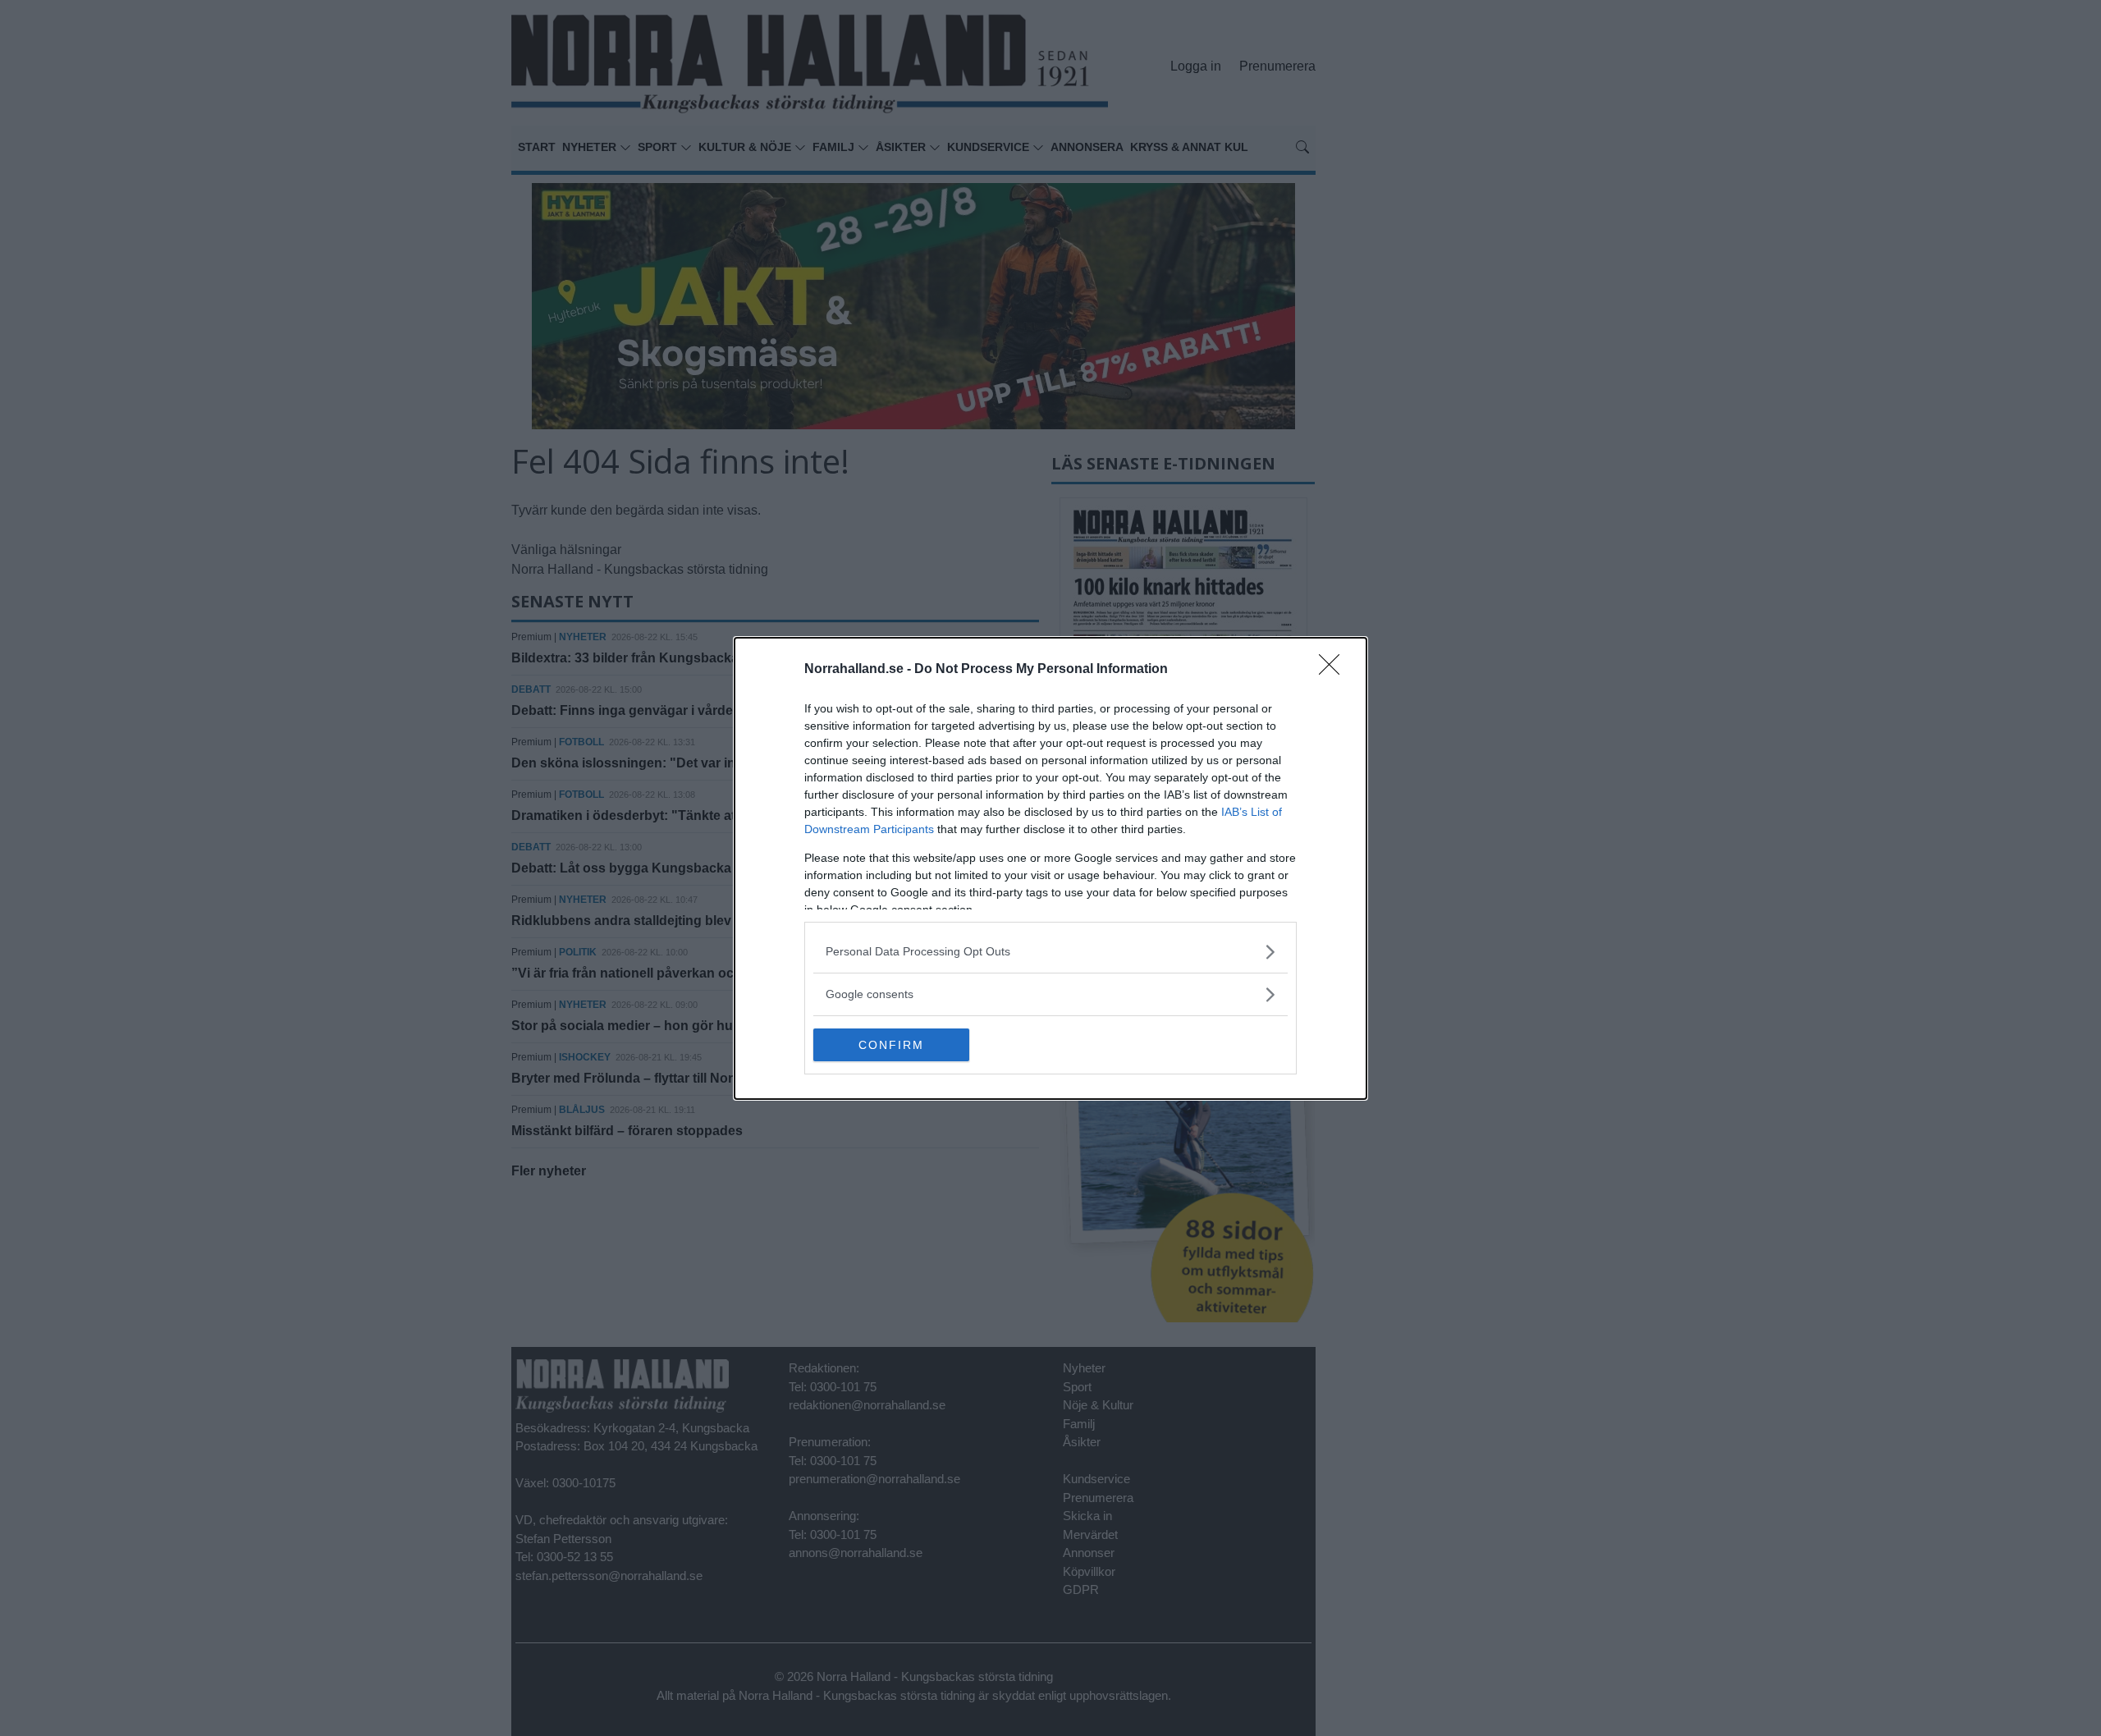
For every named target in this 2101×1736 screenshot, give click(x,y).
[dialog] (1050, 868)
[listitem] (1050, 952)
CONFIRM (891, 1045)
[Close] (1334, 670)
